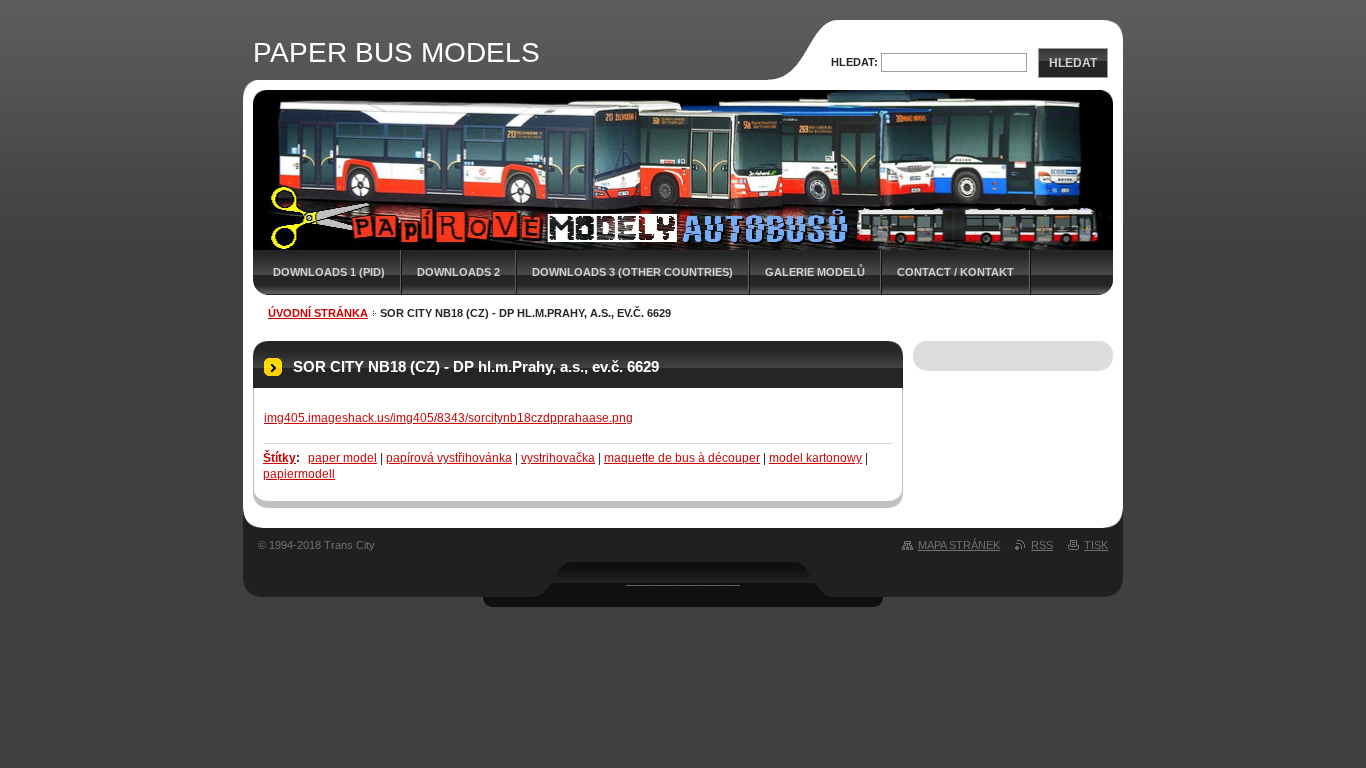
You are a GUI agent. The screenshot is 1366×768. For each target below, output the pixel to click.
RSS (1042, 545)
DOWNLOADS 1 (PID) (329, 272)
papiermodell (299, 474)
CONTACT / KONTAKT (955, 272)
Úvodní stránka (318, 313)
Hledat (1073, 63)
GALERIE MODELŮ (815, 272)
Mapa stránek (959, 545)
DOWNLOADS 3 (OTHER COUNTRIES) (632, 272)
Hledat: (854, 62)
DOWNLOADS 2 (458, 272)
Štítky (279, 458)
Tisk (1096, 545)
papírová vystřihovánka (449, 458)
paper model (342, 458)
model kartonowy (815, 458)
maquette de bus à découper (682, 458)
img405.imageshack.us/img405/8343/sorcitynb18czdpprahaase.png (448, 418)
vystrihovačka (558, 458)
